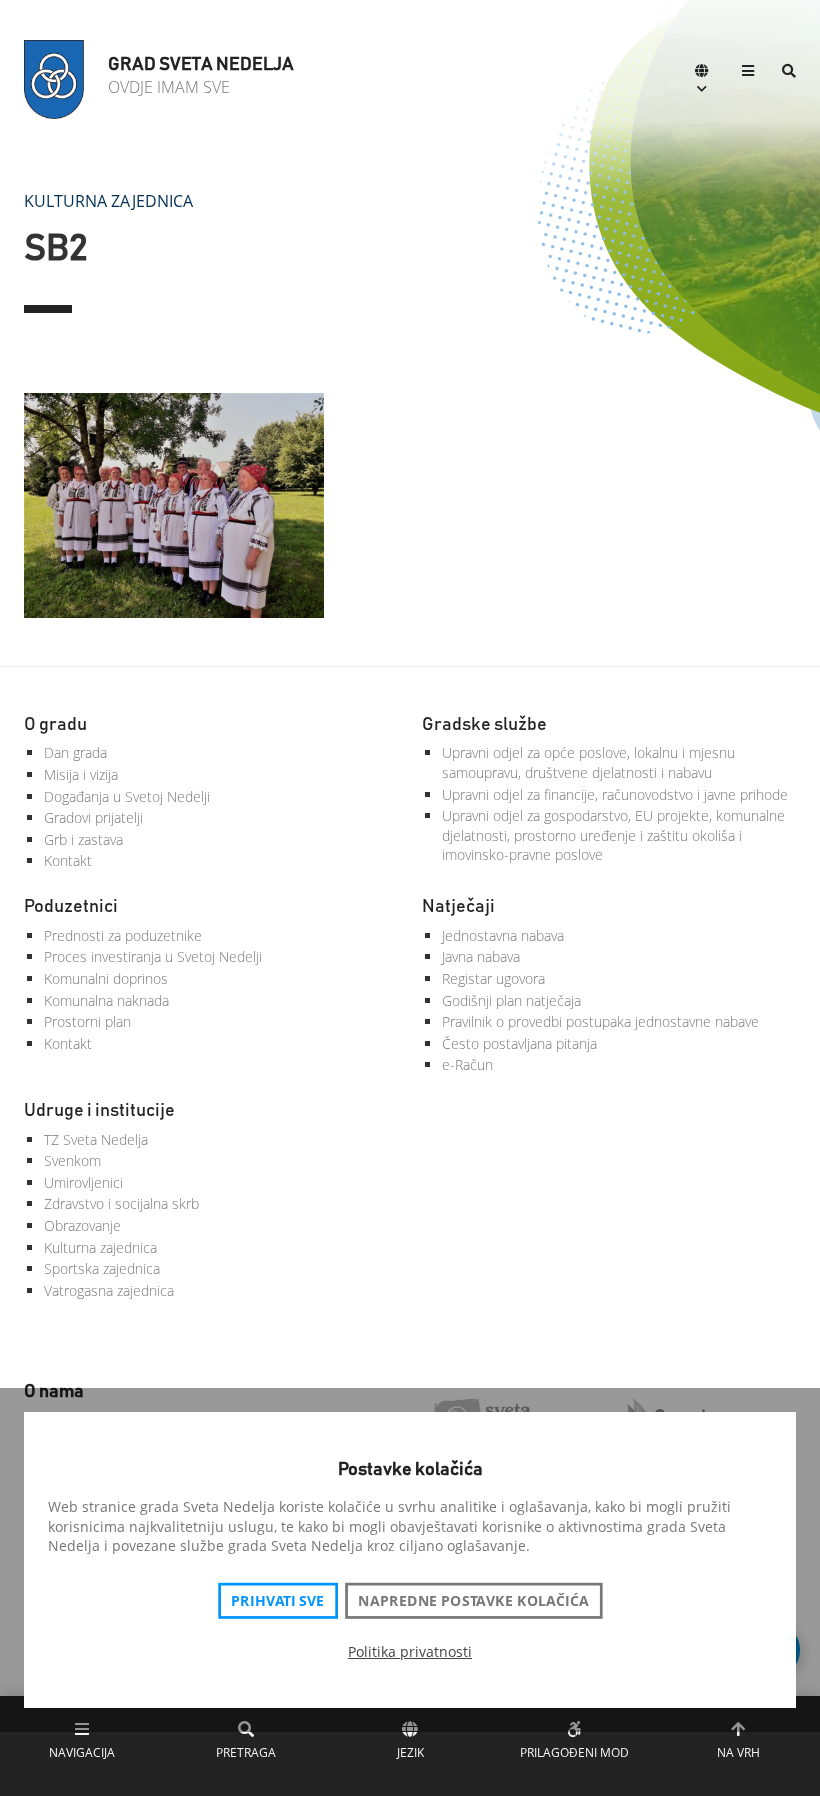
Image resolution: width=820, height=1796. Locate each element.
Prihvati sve (277, 1601)
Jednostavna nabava (503, 935)
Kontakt (68, 860)
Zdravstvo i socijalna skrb (121, 1203)
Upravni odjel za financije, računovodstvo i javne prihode (615, 794)
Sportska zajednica (102, 1268)
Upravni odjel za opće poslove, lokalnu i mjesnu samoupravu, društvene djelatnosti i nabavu (588, 762)
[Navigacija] (748, 72)
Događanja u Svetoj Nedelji (127, 796)
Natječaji (458, 907)
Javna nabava (481, 956)
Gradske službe (484, 725)
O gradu (55, 725)
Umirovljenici (83, 1182)
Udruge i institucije (99, 1111)
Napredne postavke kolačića (473, 1601)
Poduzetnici (71, 907)
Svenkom (72, 1160)
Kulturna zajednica (108, 201)
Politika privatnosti (410, 1651)
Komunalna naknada (106, 1000)
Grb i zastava (83, 839)
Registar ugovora (493, 978)
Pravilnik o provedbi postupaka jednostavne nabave (600, 1021)
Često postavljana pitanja (519, 1043)
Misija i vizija (81, 774)
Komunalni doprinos (106, 978)
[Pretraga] (789, 72)
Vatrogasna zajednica (109, 1290)
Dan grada (75, 752)
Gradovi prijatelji (93, 817)
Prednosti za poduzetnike (123, 935)
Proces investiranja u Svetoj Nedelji (153, 956)
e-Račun (467, 1064)
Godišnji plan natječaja (511, 1000)
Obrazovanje (82, 1225)
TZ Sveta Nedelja (96, 1139)
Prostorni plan (87, 1021)
